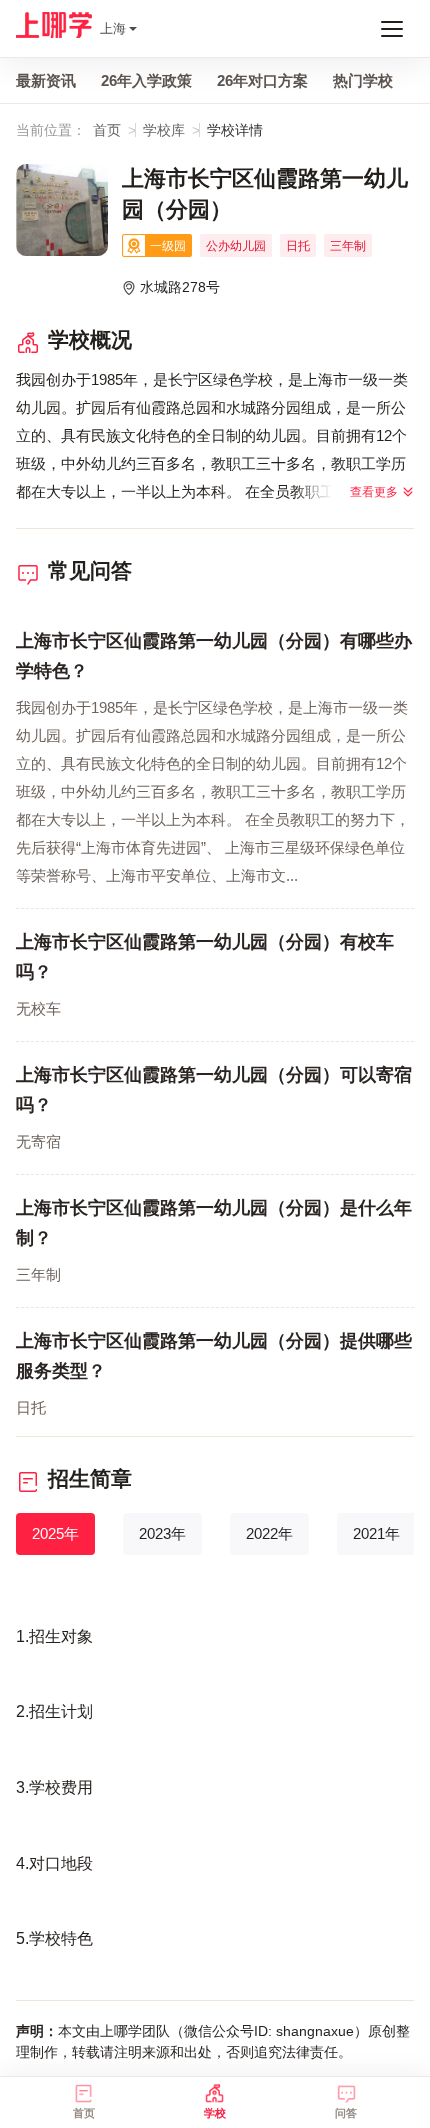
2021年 (376, 1533)
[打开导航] (392, 29)
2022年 (269, 1533)
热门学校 (363, 80)
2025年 (55, 1533)
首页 (107, 130)
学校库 (164, 130)
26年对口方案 (262, 80)
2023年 (162, 1533)
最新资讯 (46, 80)
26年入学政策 (146, 80)
